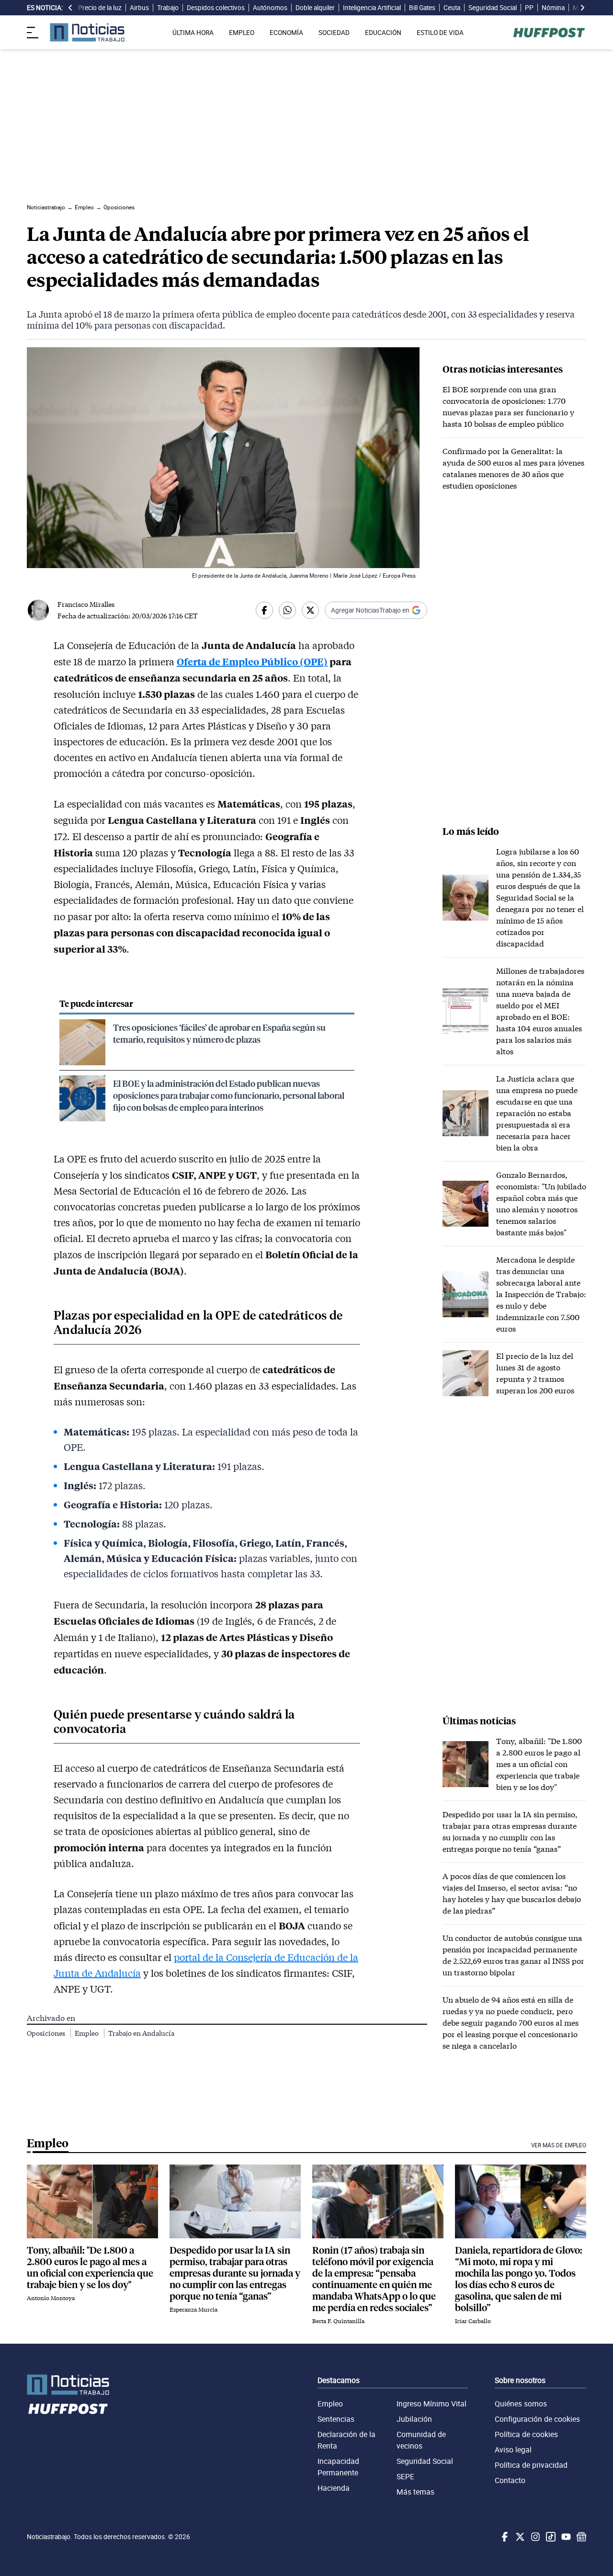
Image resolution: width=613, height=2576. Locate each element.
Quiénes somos (521, 2404)
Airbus (139, 8)
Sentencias (336, 2419)
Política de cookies (526, 2434)
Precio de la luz (100, 8)
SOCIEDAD (334, 33)
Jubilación (414, 2419)
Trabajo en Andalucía (141, 2033)
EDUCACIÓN (383, 33)
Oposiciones (47, 2033)
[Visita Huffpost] (549, 33)
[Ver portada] (87, 32)
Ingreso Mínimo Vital (431, 2404)
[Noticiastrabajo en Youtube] (565, 2537)
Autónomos (270, 8)
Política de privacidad (531, 2465)
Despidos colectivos (216, 8)
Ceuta (452, 8)
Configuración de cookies (537, 2419)
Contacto (510, 2480)
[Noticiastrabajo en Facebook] (504, 2537)
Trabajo (168, 8)
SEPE (405, 2476)
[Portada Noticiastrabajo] (68, 2385)
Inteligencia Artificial (372, 8)
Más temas (415, 2492)
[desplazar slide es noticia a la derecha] (582, 8)
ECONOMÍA (286, 33)
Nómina (553, 8)
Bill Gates (422, 8)
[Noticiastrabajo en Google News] (580, 2537)
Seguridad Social (493, 8)
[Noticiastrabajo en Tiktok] (550, 2537)
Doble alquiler (315, 8)
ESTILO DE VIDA (440, 33)
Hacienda (334, 2488)
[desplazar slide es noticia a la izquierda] (70, 8)
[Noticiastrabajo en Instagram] (534, 2537)
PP (529, 8)
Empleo (87, 2033)
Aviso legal (513, 2450)
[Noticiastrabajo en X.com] (519, 2537)
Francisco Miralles (86, 604)
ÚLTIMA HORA (193, 33)
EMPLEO (242, 33)
